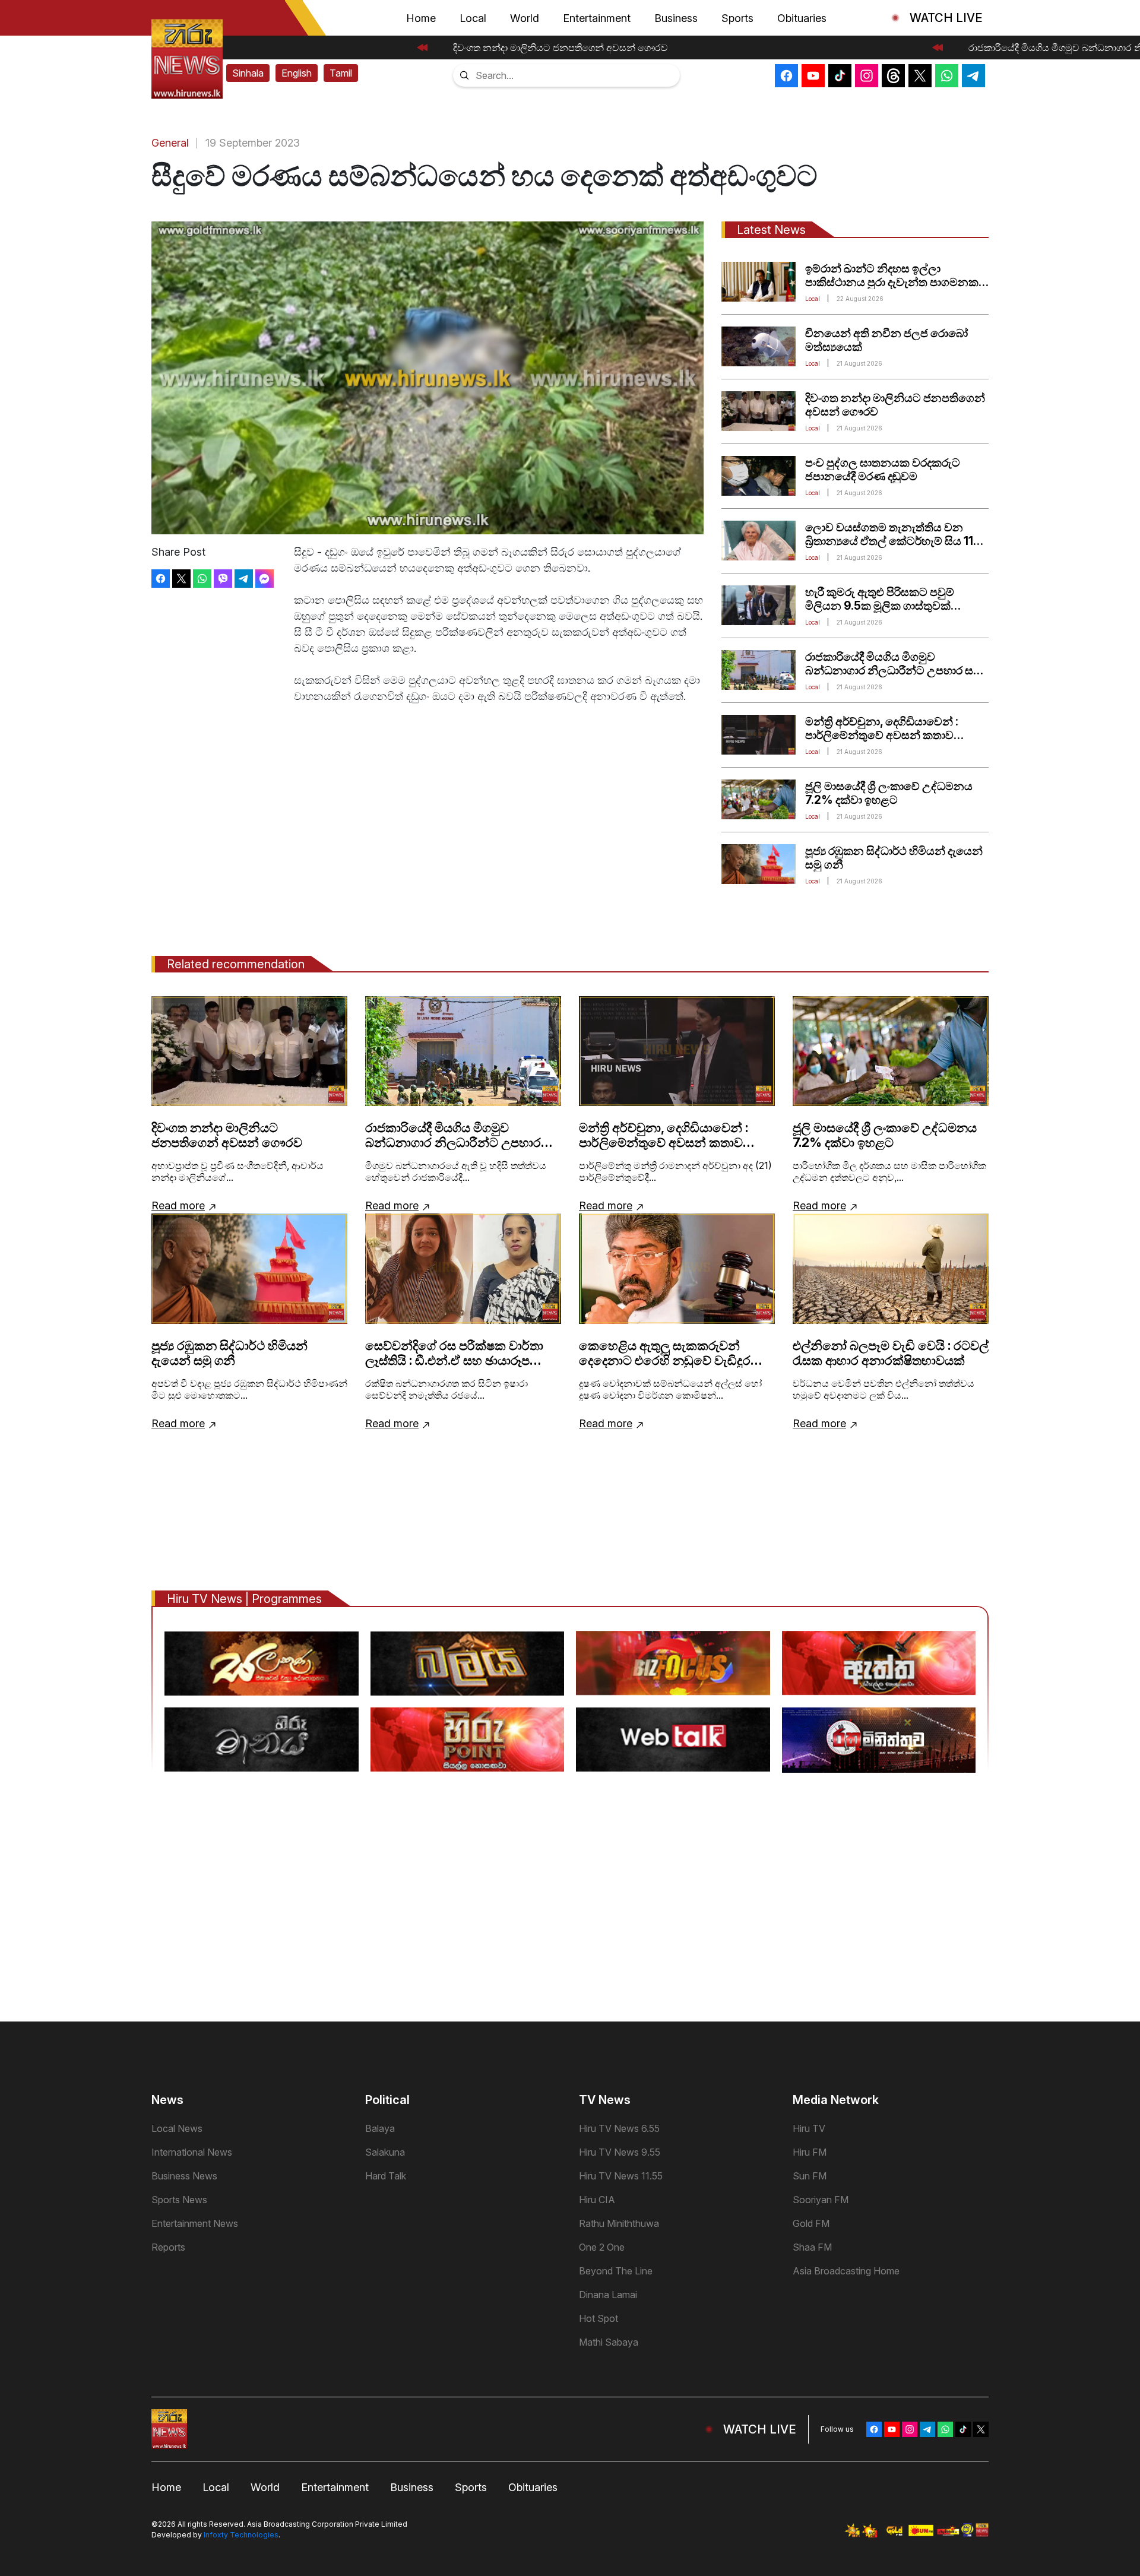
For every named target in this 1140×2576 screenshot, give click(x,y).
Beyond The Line (616, 2271)
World (525, 18)
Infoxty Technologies (241, 2535)
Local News (177, 2128)
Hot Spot (598, 2318)
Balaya (380, 2128)
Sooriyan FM (821, 2200)
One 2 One (602, 2247)
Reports (168, 2247)
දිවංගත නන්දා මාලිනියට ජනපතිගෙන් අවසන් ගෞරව (548, 47)
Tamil (341, 73)
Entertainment (597, 18)
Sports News (179, 2200)
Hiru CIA (597, 2200)
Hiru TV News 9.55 (620, 2152)
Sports (737, 18)
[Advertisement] (570, 1903)
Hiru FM (810, 2152)
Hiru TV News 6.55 (619, 2128)
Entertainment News (195, 2223)
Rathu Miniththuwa (619, 2223)
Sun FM (810, 2176)
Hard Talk (386, 2176)
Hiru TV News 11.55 (621, 2176)
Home (421, 18)
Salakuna (385, 2152)
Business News (184, 2176)
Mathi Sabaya (609, 2342)
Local (473, 18)
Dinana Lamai (608, 2295)
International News (192, 2152)
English (297, 73)
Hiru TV (809, 2128)
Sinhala (248, 73)
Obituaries (802, 18)
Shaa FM (812, 2247)
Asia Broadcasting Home (846, 2271)
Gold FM (811, 2223)
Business (676, 18)
